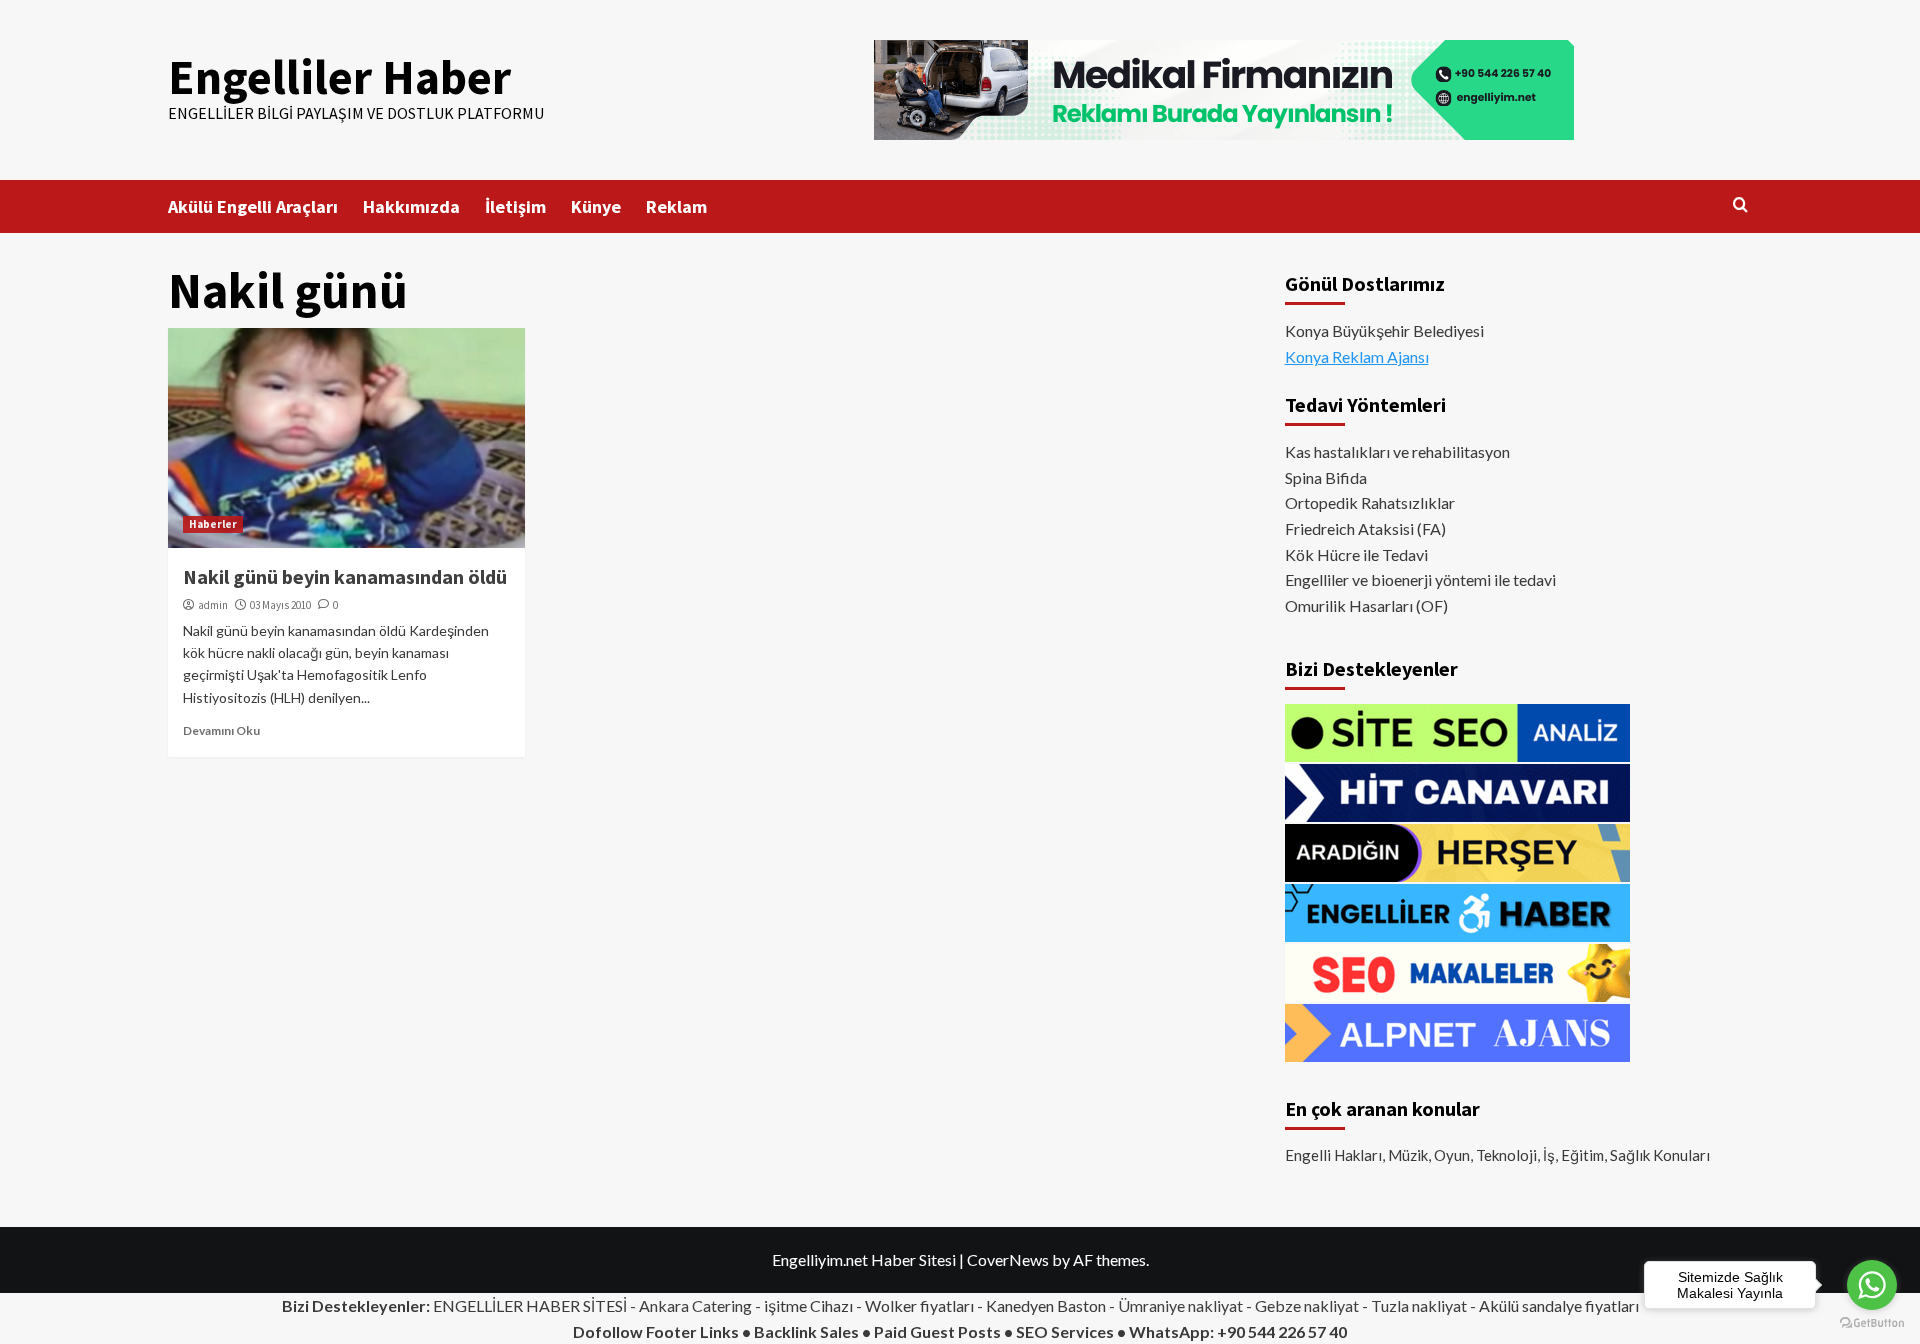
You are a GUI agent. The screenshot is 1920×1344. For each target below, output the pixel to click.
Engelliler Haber (339, 77)
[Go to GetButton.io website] (1872, 1323)
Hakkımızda (411, 206)
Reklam (676, 206)
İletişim (515, 206)
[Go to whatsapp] (1872, 1285)
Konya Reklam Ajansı (1357, 356)
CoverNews (1008, 1259)
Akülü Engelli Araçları (253, 206)
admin (213, 605)
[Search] (1740, 205)
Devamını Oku (221, 730)
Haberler (213, 524)
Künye (596, 206)
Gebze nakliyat (1307, 1305)
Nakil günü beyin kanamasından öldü (345, 576)
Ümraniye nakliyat (1180, 1305)
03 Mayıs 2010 (280, 605)
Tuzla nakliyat (1419, 1305)
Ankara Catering (695, 1305)
